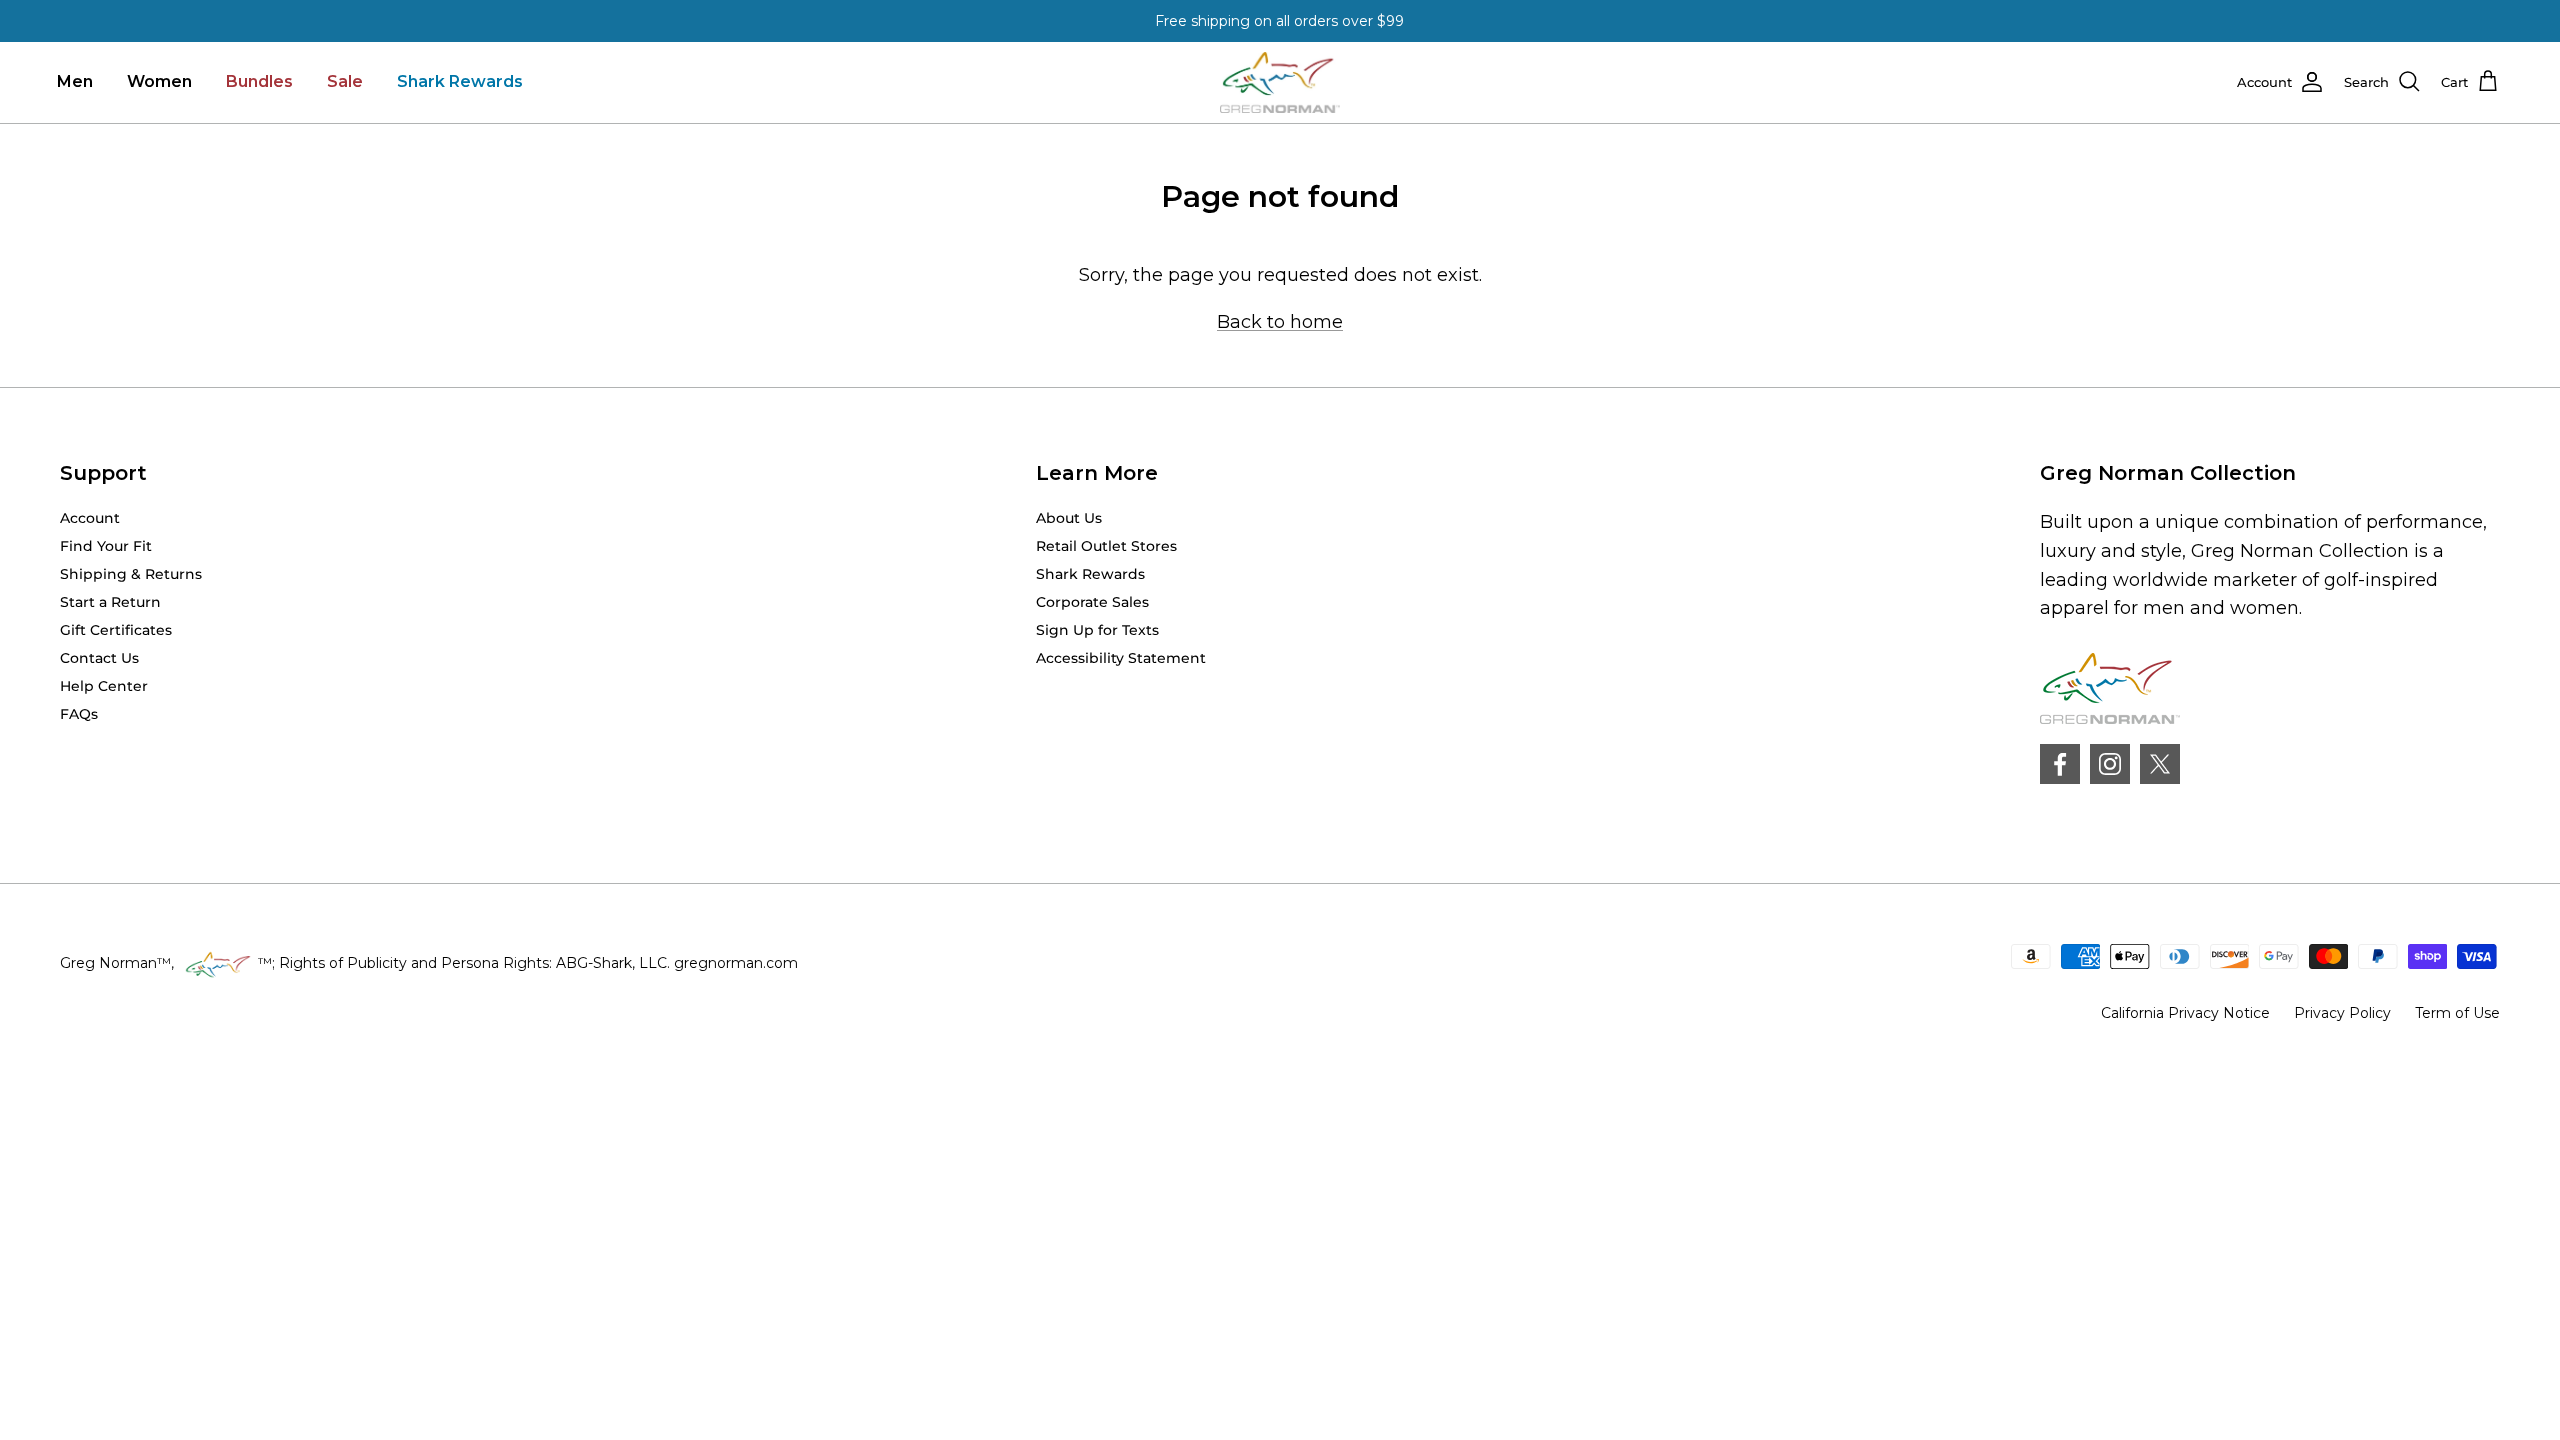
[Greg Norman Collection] (1280, 82)
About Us (1069, 518)
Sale (345, 81)
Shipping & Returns (131, 574)
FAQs (79, 714)
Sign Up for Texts (1097, 630)
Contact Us (99, 658)
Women (159, 81)
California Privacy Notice (2185, 1013)
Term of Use (2457, 1013)
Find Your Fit (106, 546)
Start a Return (110, 602)
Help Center (104, 686)
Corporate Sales (1092, 602)
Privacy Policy (2342, 1013)
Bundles (259, 81)
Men (75, 81)
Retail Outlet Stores (1106, 546)
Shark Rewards (460, 81)
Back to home (1280, 322)
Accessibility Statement (1121, 658)
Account (90, 518)
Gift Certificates (116, 630)
